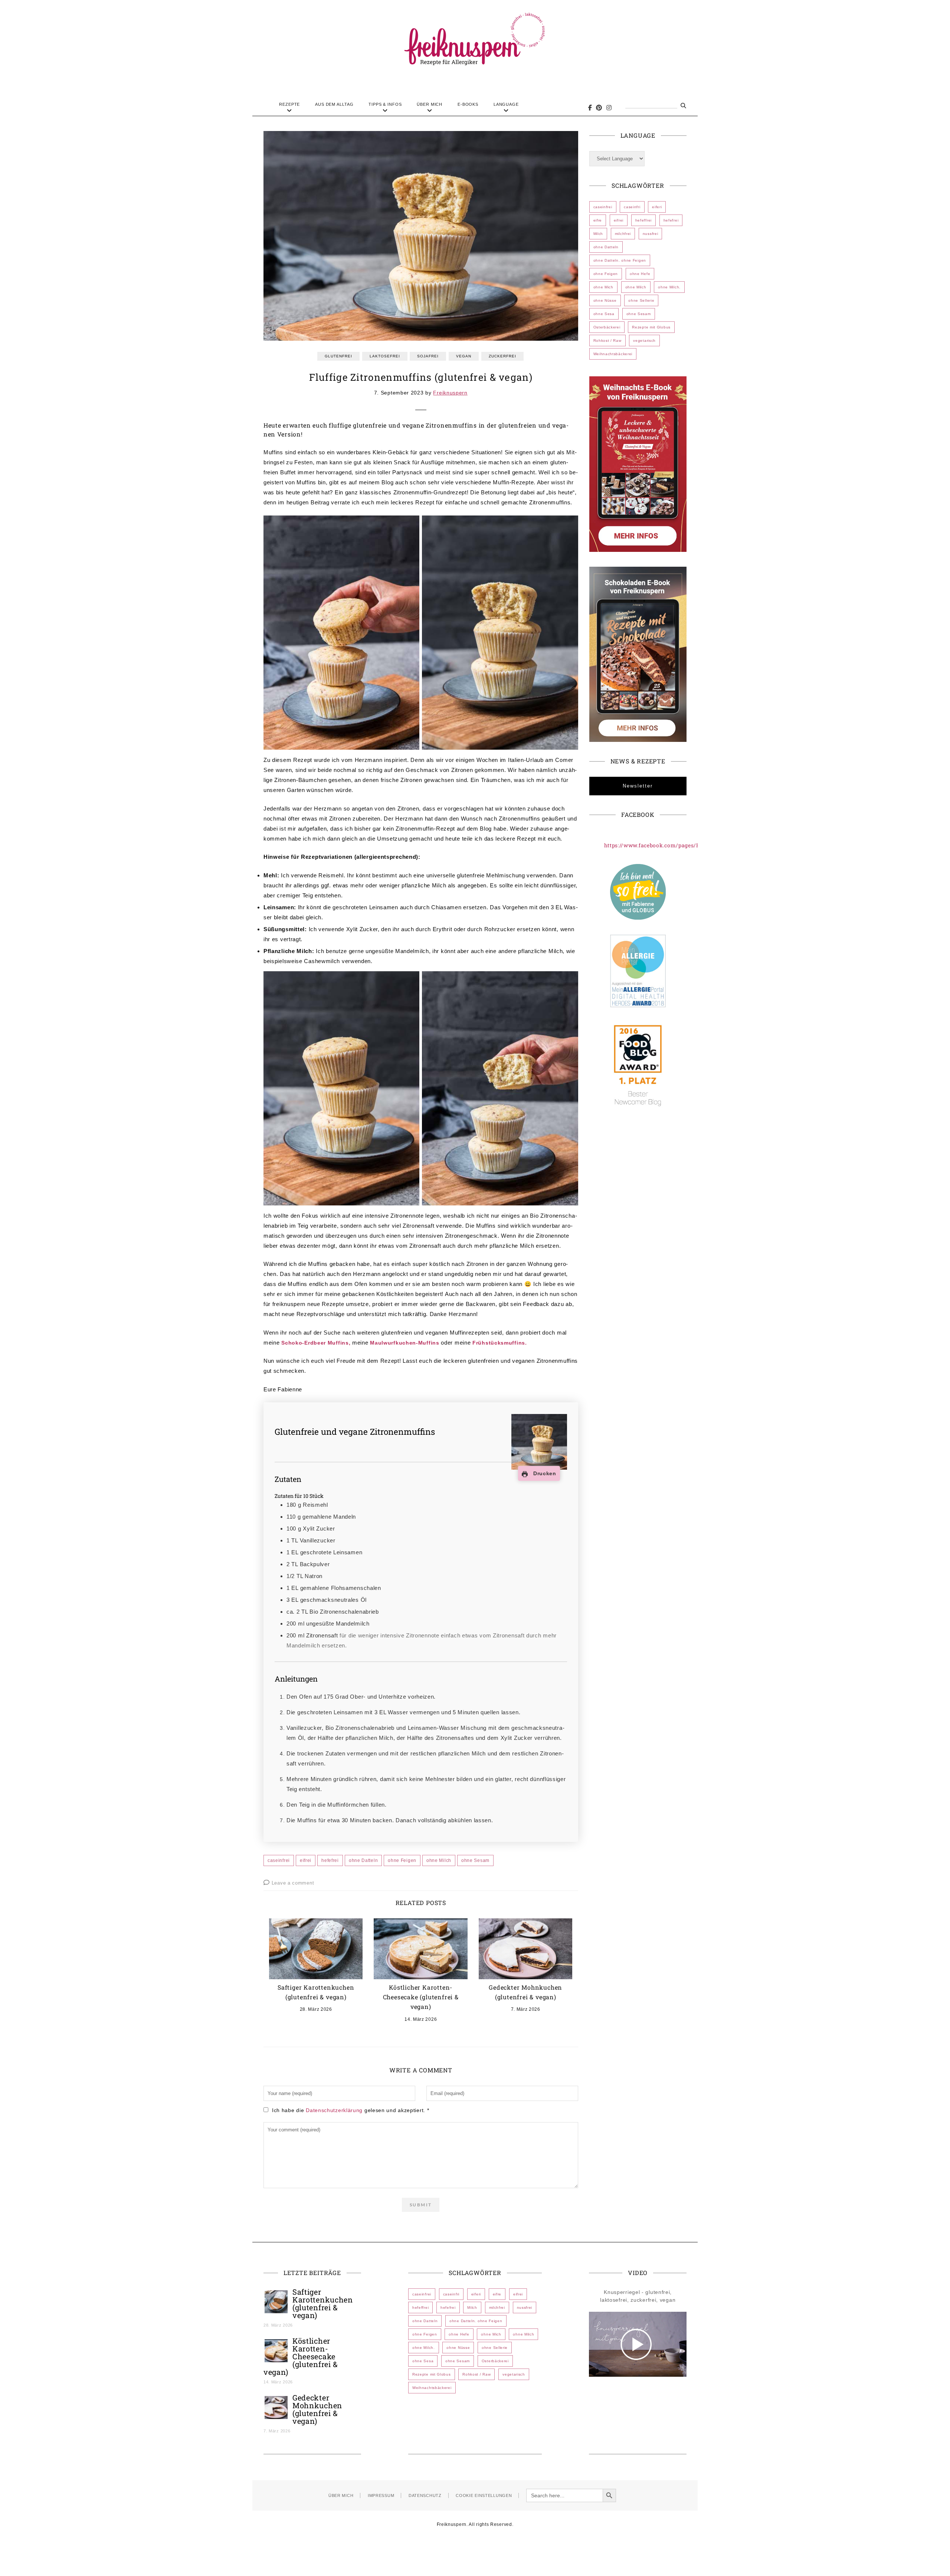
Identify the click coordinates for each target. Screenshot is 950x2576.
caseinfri (632, 207)
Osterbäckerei (607, 327)
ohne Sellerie (641, 300)
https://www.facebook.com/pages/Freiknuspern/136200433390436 (694, 845)
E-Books (468, 104)
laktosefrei (385, 356)
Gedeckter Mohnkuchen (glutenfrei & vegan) (317, 2409)
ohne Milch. (669, 287)
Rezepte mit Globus (651, 327)
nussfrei (651, 234)
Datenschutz (425, 2495)
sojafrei (428, 356)
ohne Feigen (402, 1860)
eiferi (657, 207)
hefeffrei (643, 220)
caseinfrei (279, 1860)
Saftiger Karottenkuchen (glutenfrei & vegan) (323, 2303)
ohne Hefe (640, 274)
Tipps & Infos (385, 104)
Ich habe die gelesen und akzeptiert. (350, 2110)
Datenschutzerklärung (335, 2110)
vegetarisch (644, 341)
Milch (598, 234)
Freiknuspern (450, 393)
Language (506, 104)
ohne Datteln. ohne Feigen (620, 260)
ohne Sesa (604, 314)
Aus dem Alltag (334, 104)
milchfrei (623, 234)
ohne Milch (439, 1860)
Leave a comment (293, 1883)
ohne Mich (603, 287)
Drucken (544, 1473)
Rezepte (289, 104)
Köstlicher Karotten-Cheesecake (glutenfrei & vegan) (421, 1997)
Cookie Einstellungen (484, 2495)
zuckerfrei (502, 356)
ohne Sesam (475, 1860)
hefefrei (330, 1860)
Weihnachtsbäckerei (613, 354)
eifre (598, 220)
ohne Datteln (363, 1860)
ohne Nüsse (605, 300)
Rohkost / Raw (607, 341)
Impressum (381, 2495)
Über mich (430, 104)
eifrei (306, 1860)
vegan (464, 356)
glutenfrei (338, 356)
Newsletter (638, 786)
